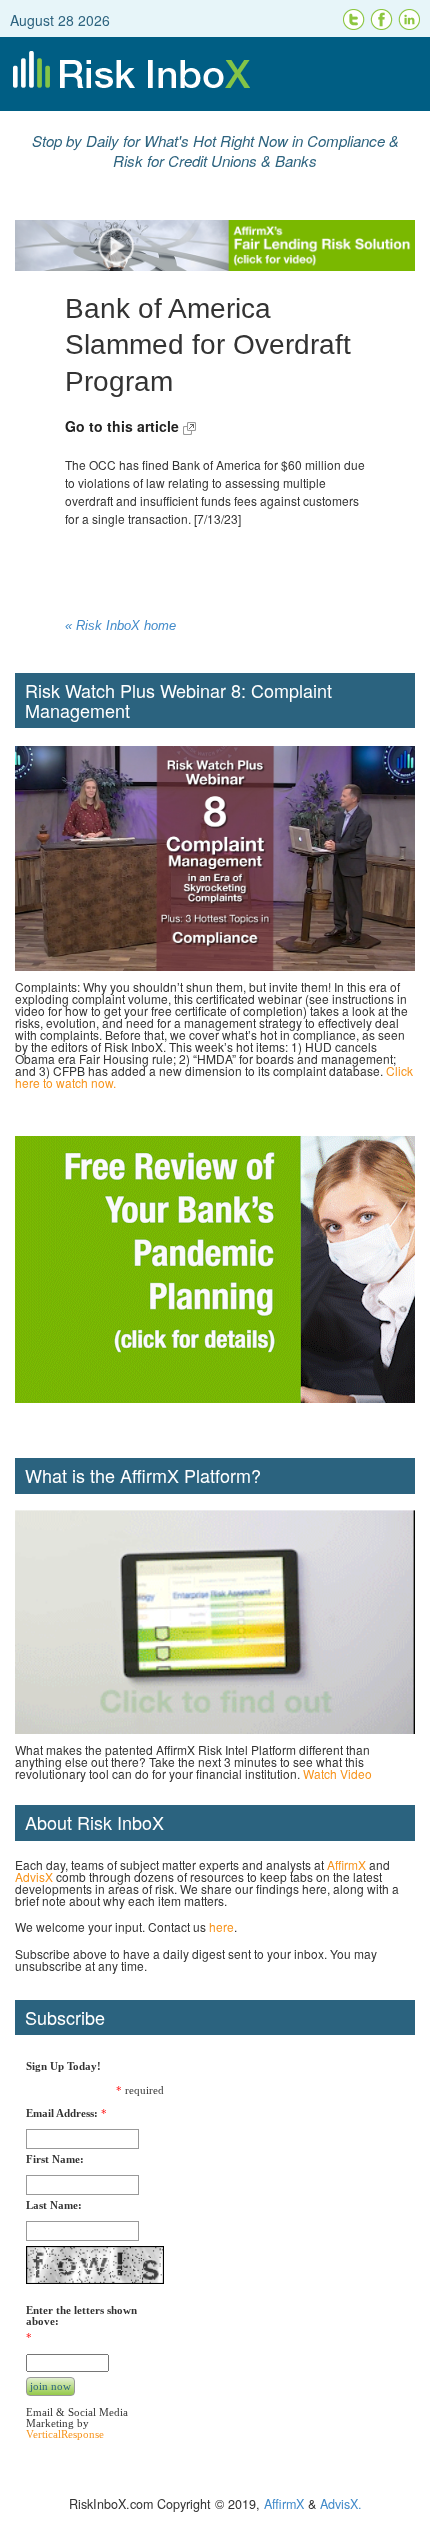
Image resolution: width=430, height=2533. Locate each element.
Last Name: (54, 2205)
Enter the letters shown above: (81, 2316)
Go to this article (124, 426)
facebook (382, 20)
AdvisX (34, 1876)
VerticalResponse (65, 2434)
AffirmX (346, 1864)
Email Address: (62, 2113)
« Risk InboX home (120, 626)
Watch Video (337, 1773)
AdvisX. (341, 2504)
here (221, 1926)
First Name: (55, 2159)
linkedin (410, 20)
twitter (354, 20)
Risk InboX (215, 74)
